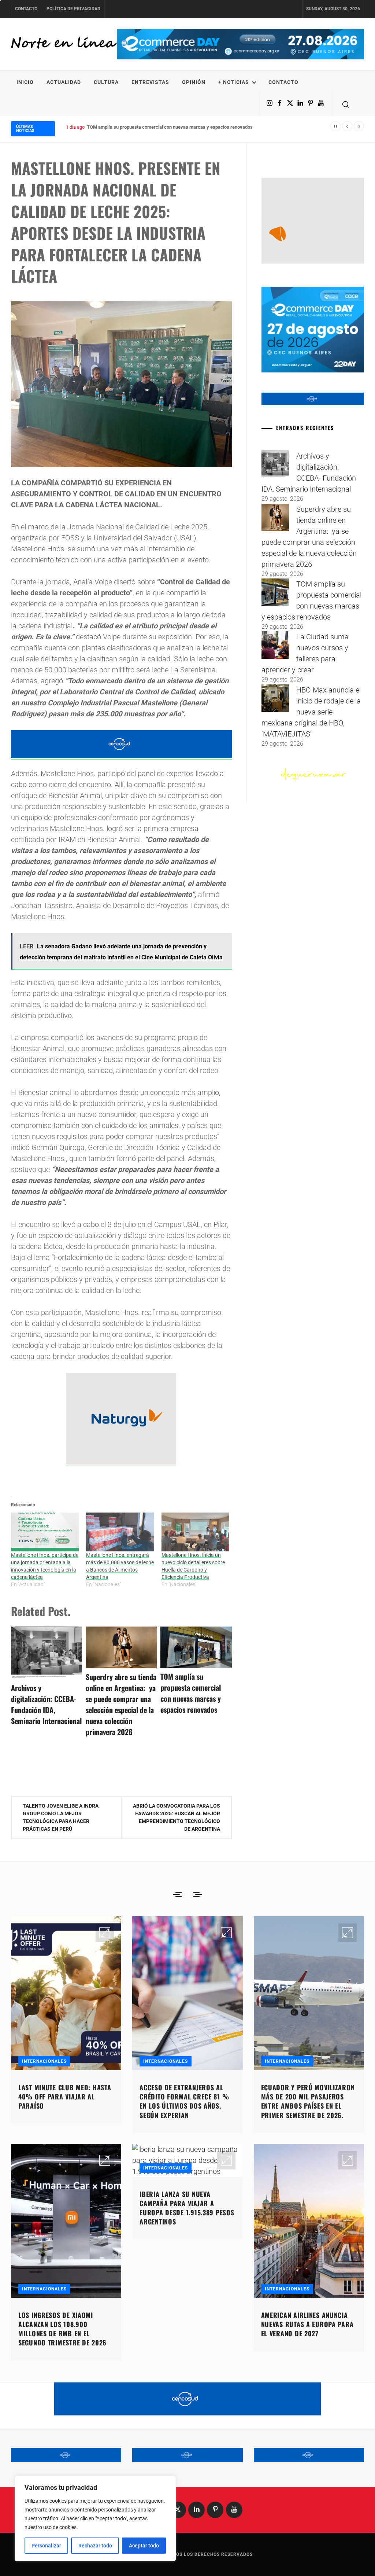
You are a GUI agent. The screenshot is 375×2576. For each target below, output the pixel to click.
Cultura (106, 82)
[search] (346, 104)
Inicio (25, 82)
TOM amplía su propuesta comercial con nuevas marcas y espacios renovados (191, 1693)
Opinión (194, 82)
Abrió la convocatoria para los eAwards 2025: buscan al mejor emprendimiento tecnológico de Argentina (177, 1817)
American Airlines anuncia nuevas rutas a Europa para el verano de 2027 (307, 2324)
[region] (95, 2518)
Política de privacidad (73, 9)
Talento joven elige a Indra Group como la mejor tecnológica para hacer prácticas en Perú (61, 1817)
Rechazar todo (95, 2546)
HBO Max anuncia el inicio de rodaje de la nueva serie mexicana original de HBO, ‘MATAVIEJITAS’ (311, 712)
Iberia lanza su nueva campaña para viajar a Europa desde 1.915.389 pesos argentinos (187, 2208)
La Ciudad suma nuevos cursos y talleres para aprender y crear (153, 127)
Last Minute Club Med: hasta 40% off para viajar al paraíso (65, 2097)
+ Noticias (234, 82)
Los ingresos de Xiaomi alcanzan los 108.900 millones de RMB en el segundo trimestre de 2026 (62, 2329)
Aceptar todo (144, 2546)
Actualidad (64, 82)
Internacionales (44, 2061)
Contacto (26, 9)
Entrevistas (150, 82)
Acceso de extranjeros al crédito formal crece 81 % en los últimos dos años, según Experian (184, 2101)
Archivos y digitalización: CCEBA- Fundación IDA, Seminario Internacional (46, 1704)
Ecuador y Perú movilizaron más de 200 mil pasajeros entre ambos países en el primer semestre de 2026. (308, 2101)
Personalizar (46, 2546)
